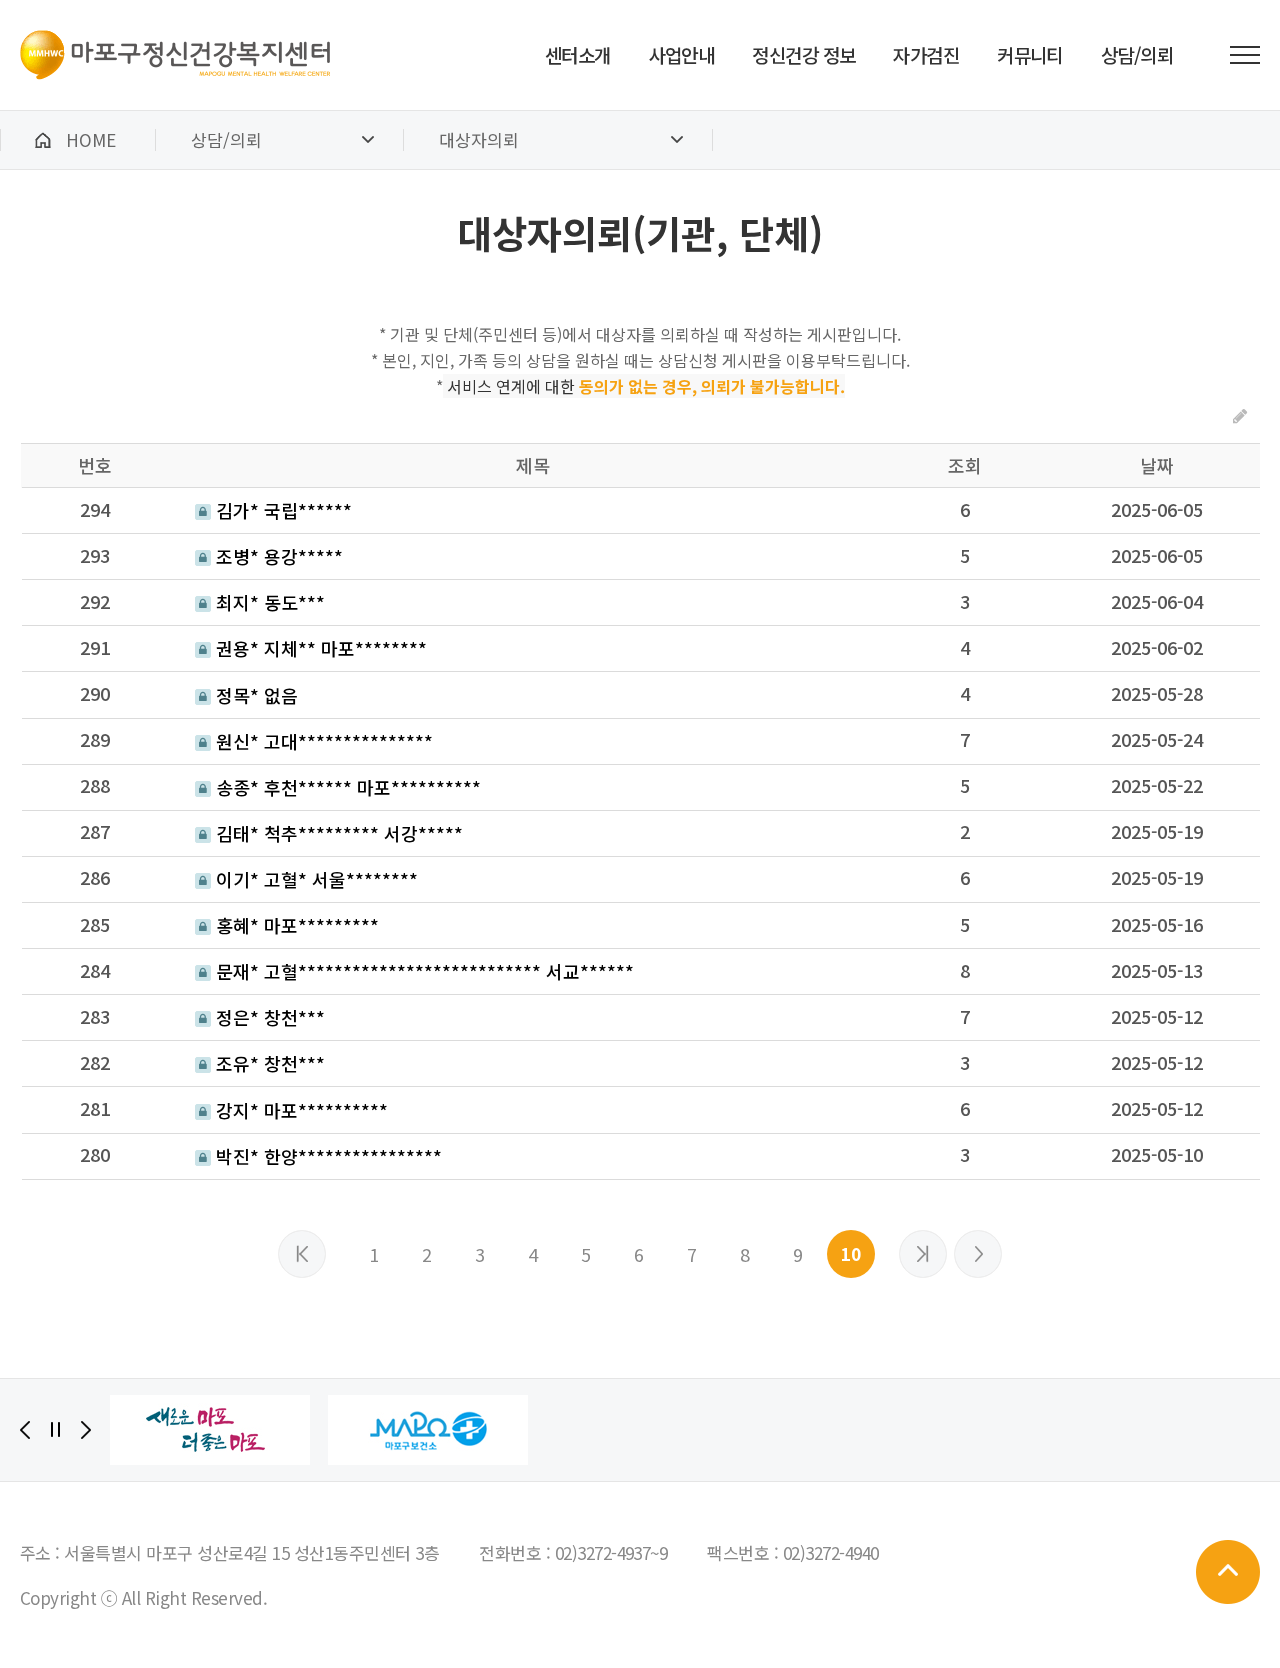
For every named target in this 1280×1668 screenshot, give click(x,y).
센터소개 (578, 54)
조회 (965, 465)
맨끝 (978, 1254)
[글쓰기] (1240, 415)
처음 (302, 1254)
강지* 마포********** (299, 1110)
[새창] (210, 1430)
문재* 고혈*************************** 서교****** (422, 971)
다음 (923, 1254)
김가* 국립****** (281, 510)
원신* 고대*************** (322, 741)
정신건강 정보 (803, 54)
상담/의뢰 (1137, 54)
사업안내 (682, 54)
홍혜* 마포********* (295, 925)
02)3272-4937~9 (611, 1552)
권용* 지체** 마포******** (319, 648)
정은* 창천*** (268, 1017)
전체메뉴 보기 (1245, 55)
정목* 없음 (254, 695)
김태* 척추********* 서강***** (337, 833)
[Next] (86, 1430)
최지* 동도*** (268, 602)
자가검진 (926, 54)
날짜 (1157, 465)
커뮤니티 (1030, 54)
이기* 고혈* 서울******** (314, 879)
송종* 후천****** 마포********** (346, 787)
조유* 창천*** (268, 1063)
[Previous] (25, 1430)
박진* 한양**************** (326, 1156)
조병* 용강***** (277, 556)
